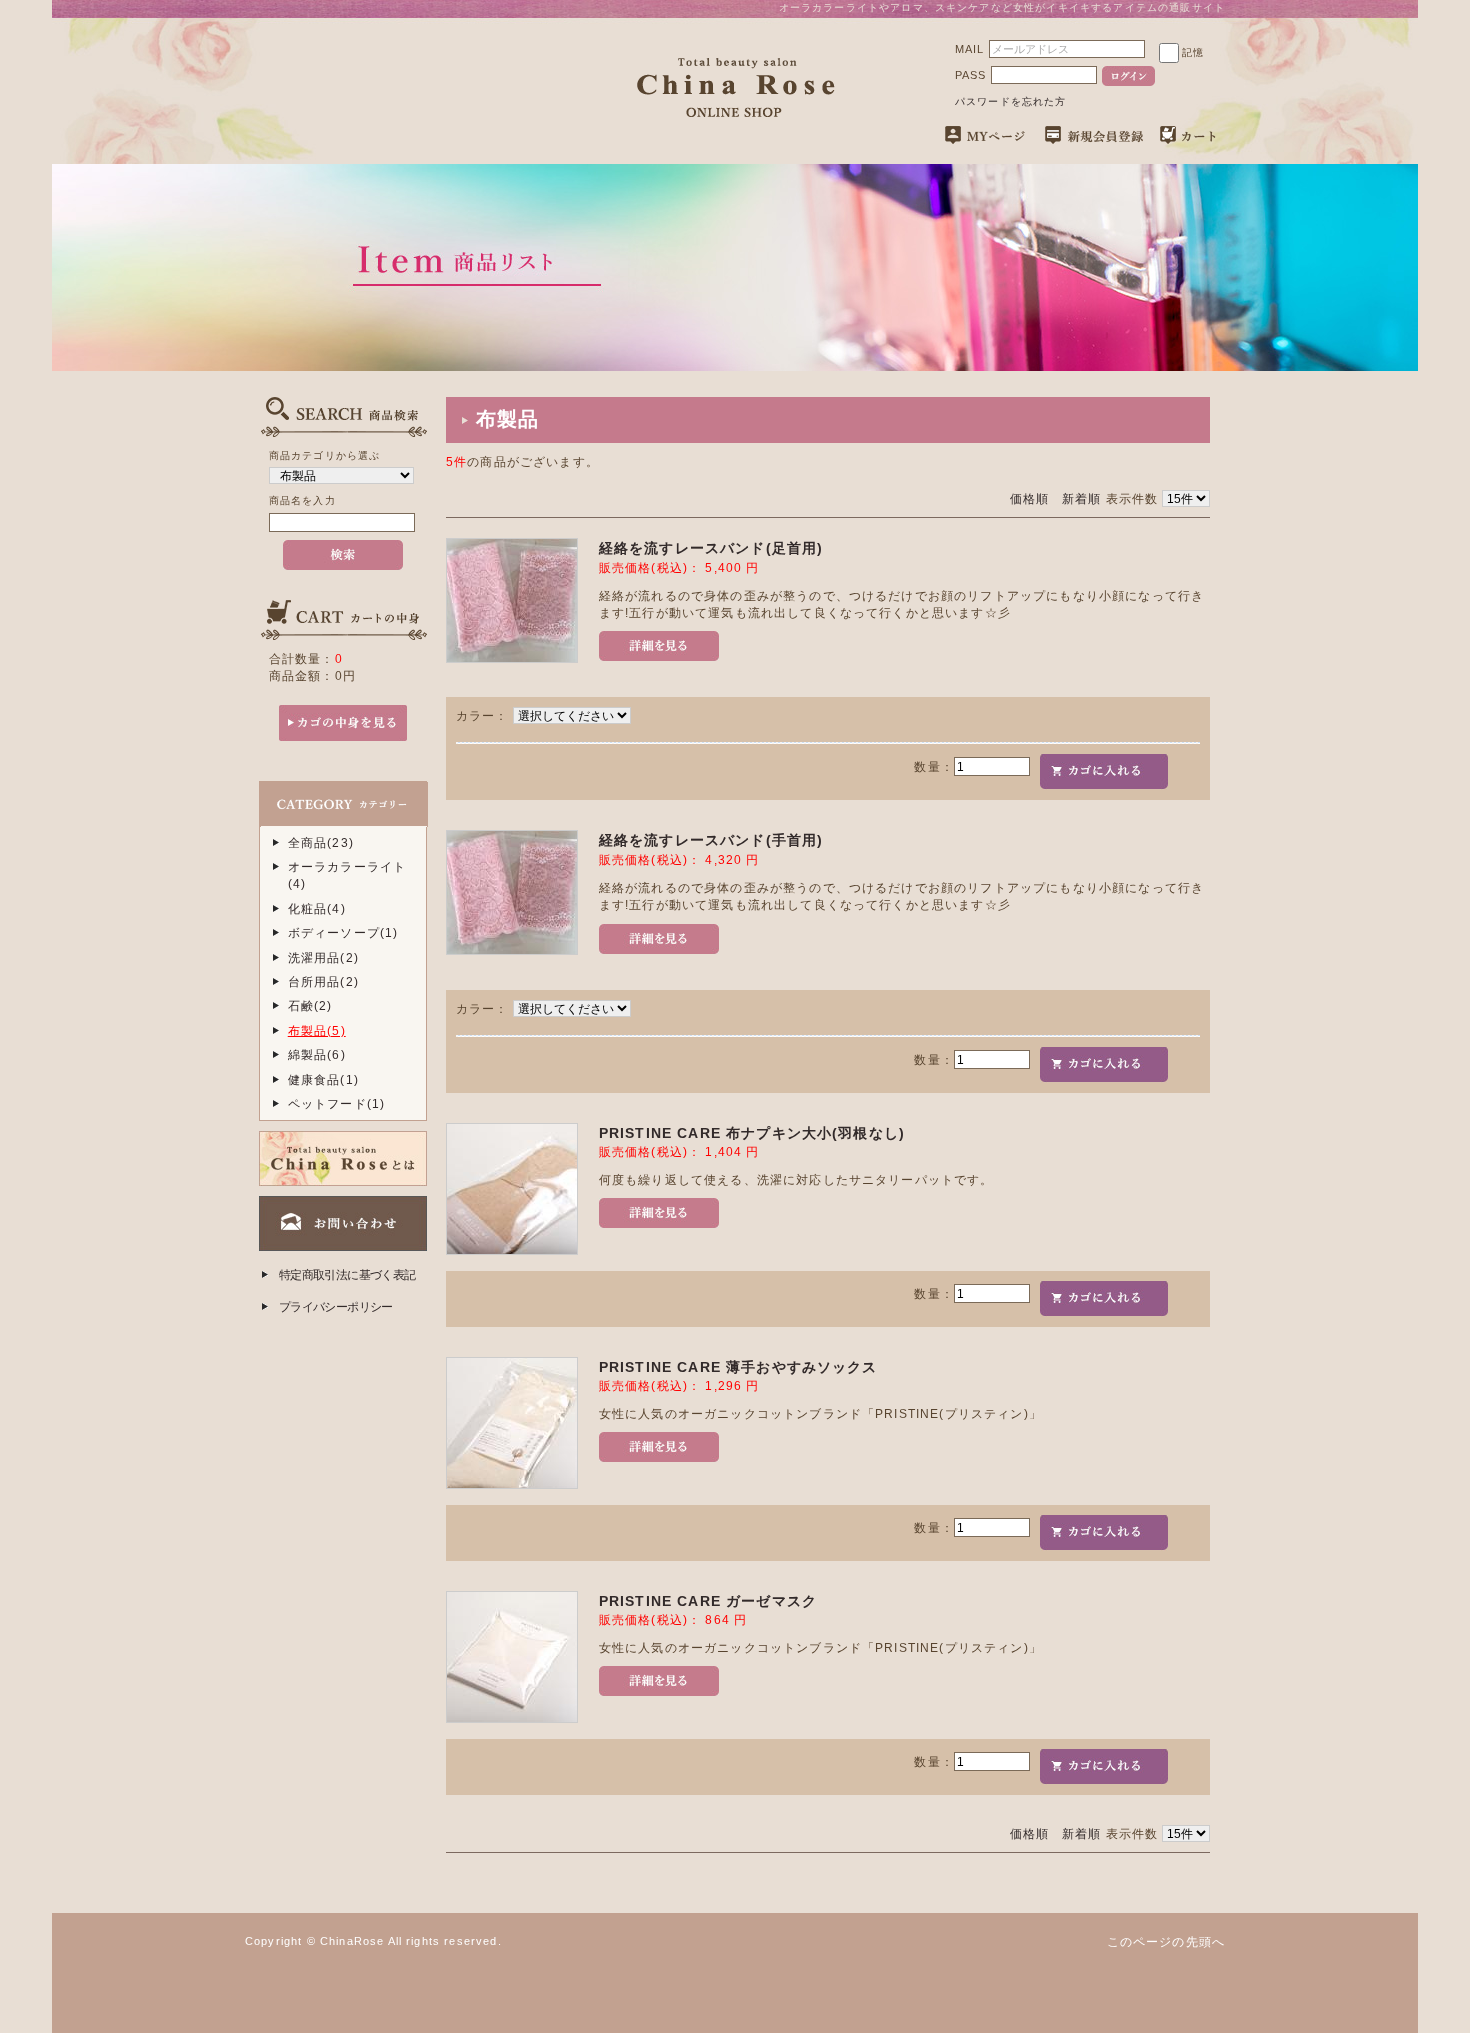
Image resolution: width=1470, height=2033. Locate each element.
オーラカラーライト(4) (347, 875)
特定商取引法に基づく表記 (347, 1274)
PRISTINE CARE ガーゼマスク (708, 1601)
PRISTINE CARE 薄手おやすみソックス (738, 1367)
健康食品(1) (323, 1079)
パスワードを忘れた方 (1011, 101)
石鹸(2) (310, 1005)
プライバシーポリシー (336, 1306)
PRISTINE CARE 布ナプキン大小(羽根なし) (752, 1133)
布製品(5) (317, 1030)
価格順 (1029, 498)
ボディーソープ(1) (343, 932)
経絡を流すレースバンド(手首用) (711, 840)
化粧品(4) (317, 908)
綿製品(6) (317, 1054)
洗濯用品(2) (323, 957)
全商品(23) (321, 842)
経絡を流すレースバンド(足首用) (711, 548)
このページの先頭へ (1166, 1941)
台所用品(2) (323, 981)
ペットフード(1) (336, 1103)
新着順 (1081, 498)
